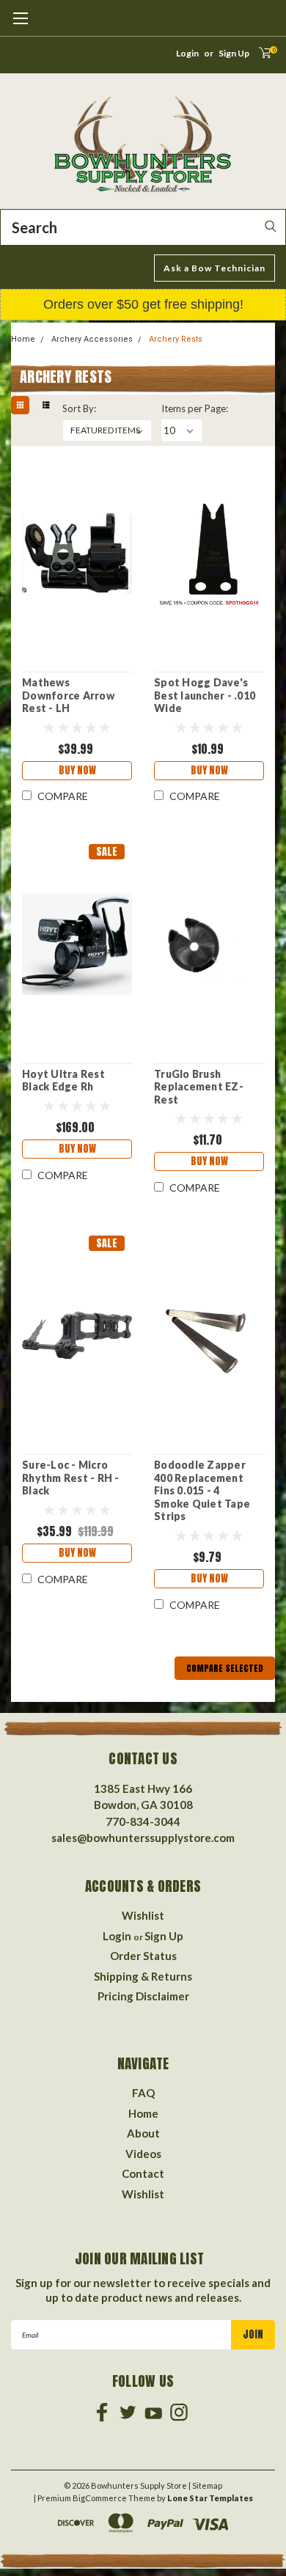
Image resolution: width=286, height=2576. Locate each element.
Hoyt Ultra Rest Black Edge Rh (63, 1080)
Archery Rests (176, 339)
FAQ (143, 2093)
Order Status (143, 1956)
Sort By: (79, 408)
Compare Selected (225, 1668)
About (143, 2133)
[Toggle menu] (20, 26)
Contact (143, 2173)
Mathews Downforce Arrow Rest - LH (68, 695)
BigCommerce (100, 2498)
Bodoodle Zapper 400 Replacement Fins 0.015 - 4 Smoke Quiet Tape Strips (202, 1490)
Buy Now (77, 770)
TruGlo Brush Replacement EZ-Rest (199, 1087)
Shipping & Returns (143, 1976)
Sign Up (234, 53)
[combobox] (143, 227)
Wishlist (143, 1915)
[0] (260, 57)
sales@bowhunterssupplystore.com (143, 1838)
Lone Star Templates (210, 2498)
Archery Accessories (92, 339)
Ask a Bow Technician (214, 268)
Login (187, 53)
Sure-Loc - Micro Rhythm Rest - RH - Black (71, 1478)
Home (23, 339)
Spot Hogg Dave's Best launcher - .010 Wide (205, 695)
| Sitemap (205, 2485)
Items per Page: (195, 408)
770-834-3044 (143, 1821)
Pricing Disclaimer (143, 1996)
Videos (143, 2154)
